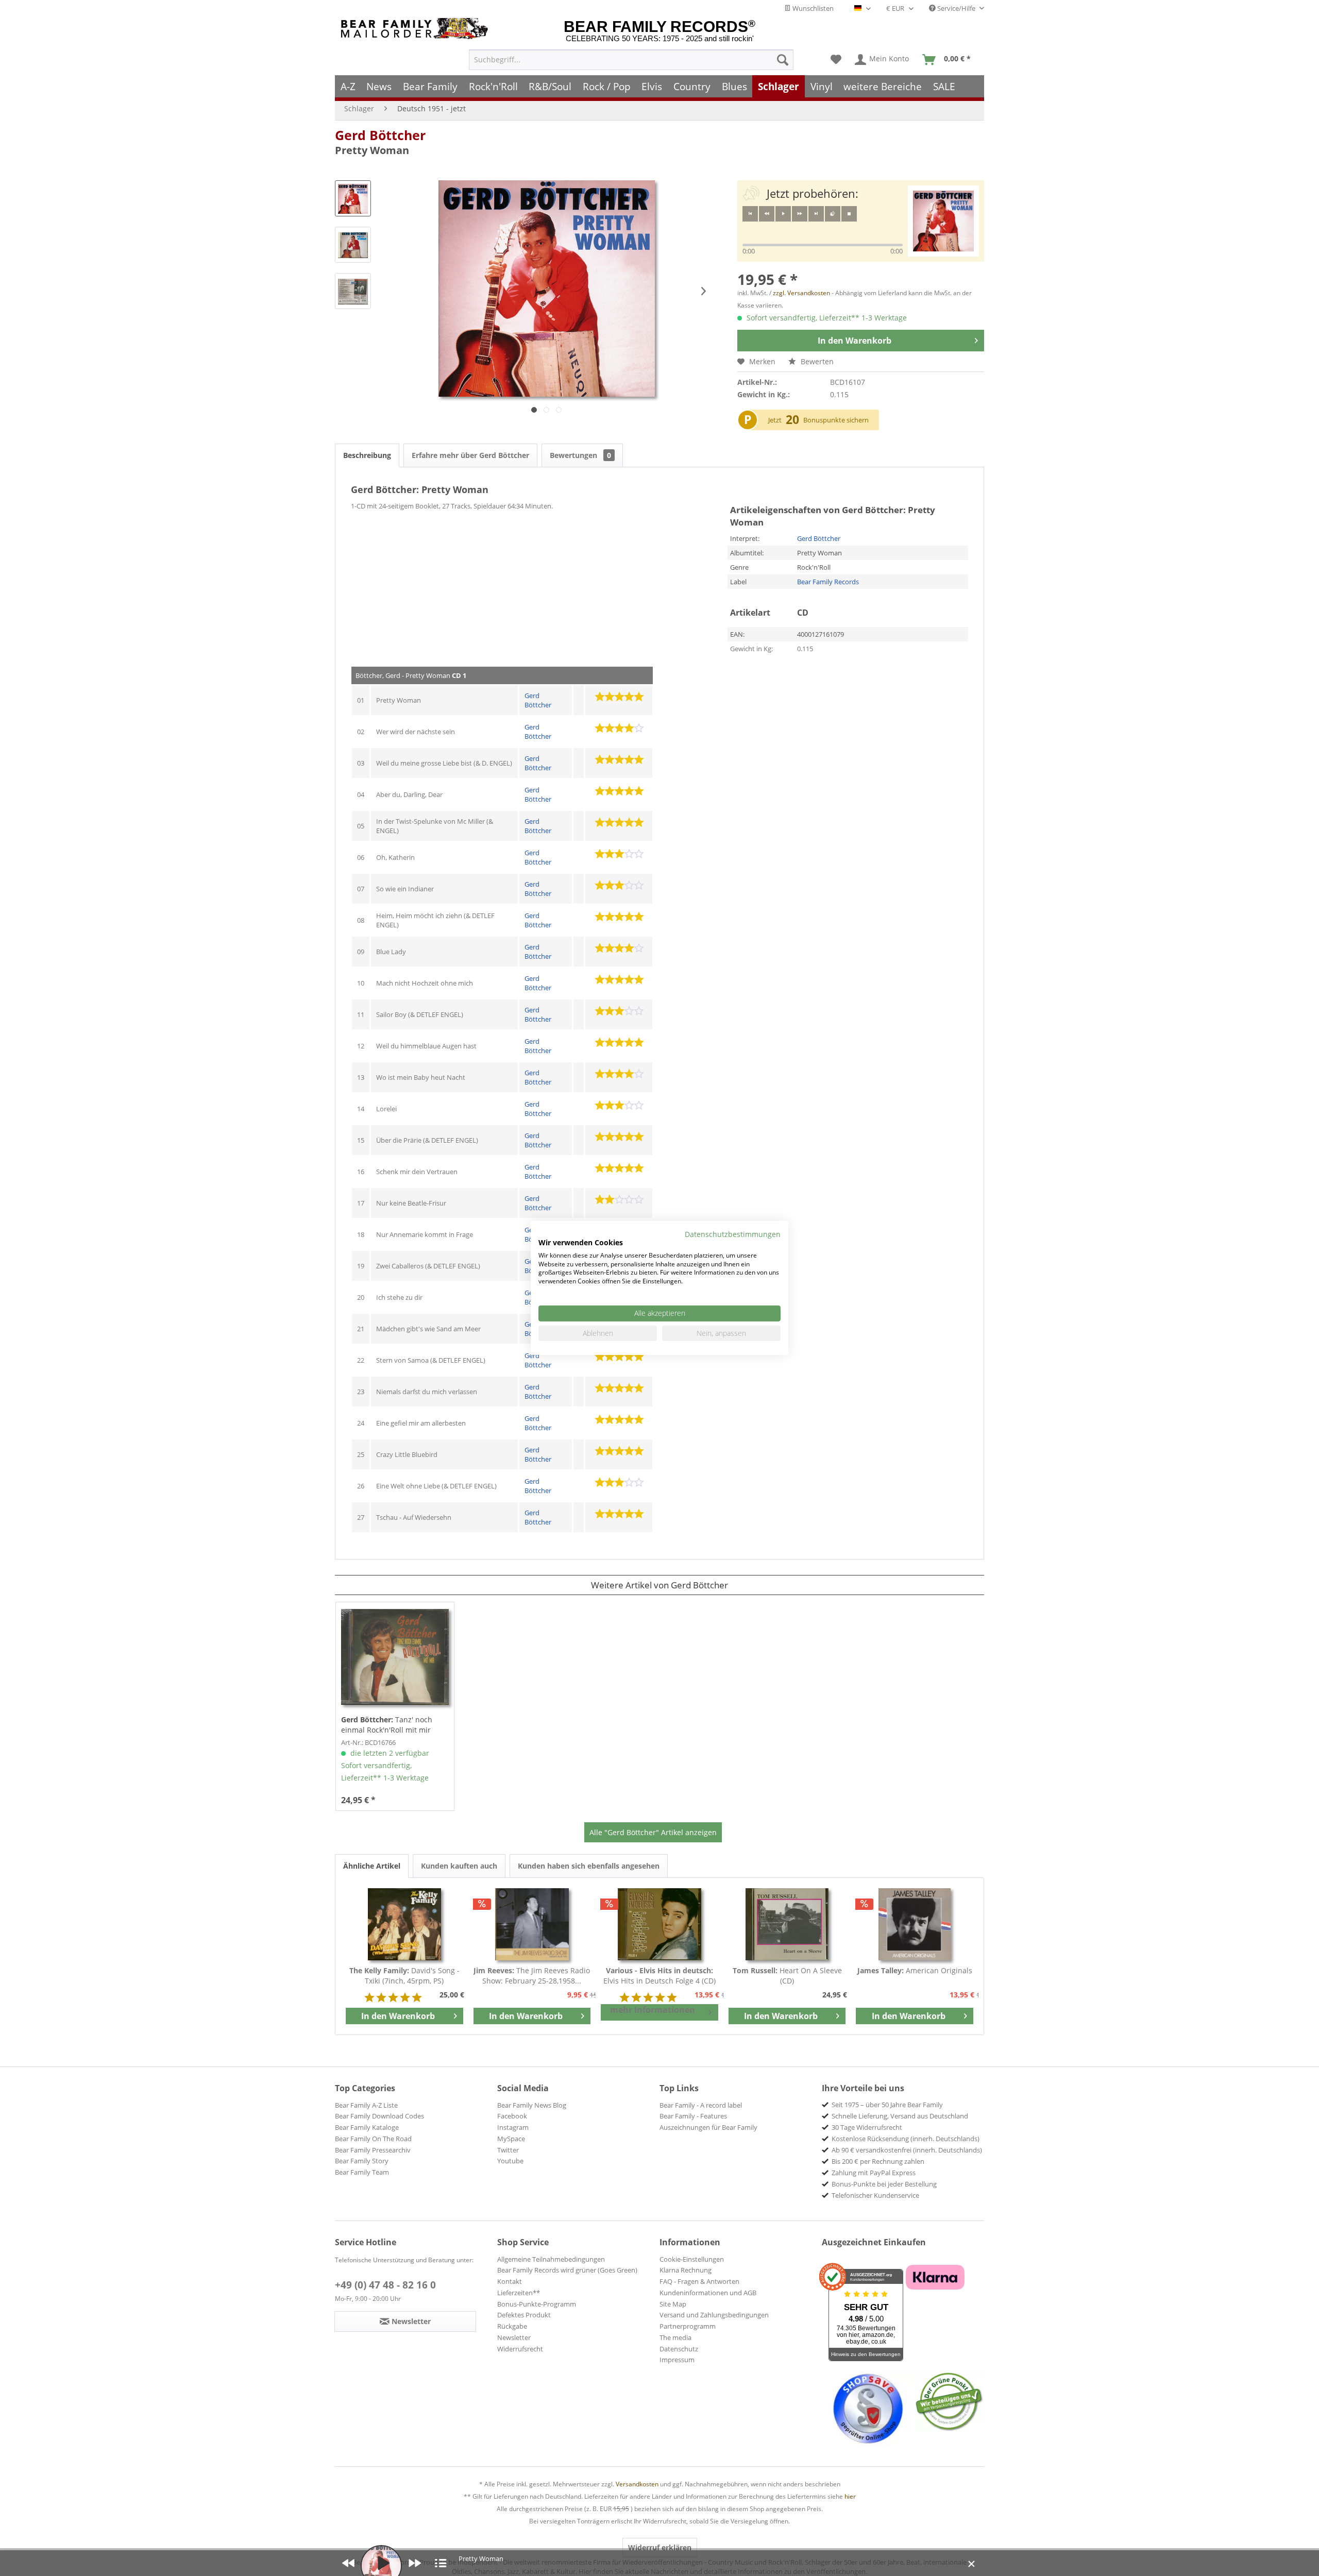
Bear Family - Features (693, 2116)
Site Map (673, 2304)
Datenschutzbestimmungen (733, 1234)
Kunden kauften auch (459, 1866)
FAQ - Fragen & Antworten (699, 2281)
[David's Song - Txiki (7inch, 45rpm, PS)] (404, 1924)
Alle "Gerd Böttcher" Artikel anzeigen (653, 1832)
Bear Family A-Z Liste (366, 2105)
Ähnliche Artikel (372, 1866)
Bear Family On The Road (373, 2139)
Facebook (512, 2116)
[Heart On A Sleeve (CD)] (787, 1924)
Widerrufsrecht (520, 2349)
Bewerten (816, 361)
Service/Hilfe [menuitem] (956, 8)
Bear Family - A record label (701, 2105)
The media (675, 2337)
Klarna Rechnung (686, 2270)
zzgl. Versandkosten (801, 293)
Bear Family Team (362, 2172)
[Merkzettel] (836, 60)
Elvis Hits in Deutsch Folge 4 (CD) (659, 1976)
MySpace (511, 2139)
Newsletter (514, 2337)
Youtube (510, 2161)
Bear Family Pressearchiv (373, 2150)
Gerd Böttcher (380, 135)
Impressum (677, 2360)
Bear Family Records (828, 582)
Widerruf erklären (660, 2547)
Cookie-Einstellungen (692, 2259)
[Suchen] (783, 60)
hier (850, 2496)
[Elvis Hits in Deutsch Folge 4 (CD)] (659, 1924)
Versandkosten (637, 2484)
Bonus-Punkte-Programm (537, 2304)
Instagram (513, 2127)
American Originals (915, 1970)
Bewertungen (580, 455)
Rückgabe (512, 2326)
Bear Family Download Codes (379, 2116)
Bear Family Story (362, 2161)
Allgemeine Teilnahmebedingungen (551, 2259)
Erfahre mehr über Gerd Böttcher (470, 455)
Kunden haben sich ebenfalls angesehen (589, 1866)
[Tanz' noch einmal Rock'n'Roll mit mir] (395, 1657)
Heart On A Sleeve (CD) (787, 1976)
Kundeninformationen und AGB (708, 2293)
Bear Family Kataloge (367, 2127)
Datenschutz (679, 2349)
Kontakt (510, 2281)
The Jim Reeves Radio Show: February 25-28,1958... (532, 1976)
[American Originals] (915, 1924)
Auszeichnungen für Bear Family (708, 2127)
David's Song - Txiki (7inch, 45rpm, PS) (404, 1976)
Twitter (508, 2150)
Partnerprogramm (688, 2326)
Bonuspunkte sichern (836, 420)
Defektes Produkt (524, 2315)
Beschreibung (367, 455)
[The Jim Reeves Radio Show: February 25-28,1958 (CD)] (532, 1924)
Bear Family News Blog (532, 2105)
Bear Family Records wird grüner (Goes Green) (567, 2270)
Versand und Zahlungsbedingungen (714, 2315)
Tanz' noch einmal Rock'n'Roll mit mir (387, 1725)
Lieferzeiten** (519, 2293)
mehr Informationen (653, 2010)
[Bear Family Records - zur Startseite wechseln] (416, 29)
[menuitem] (631, 60)
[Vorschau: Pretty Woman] (353, 198)
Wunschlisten (812, 8)
